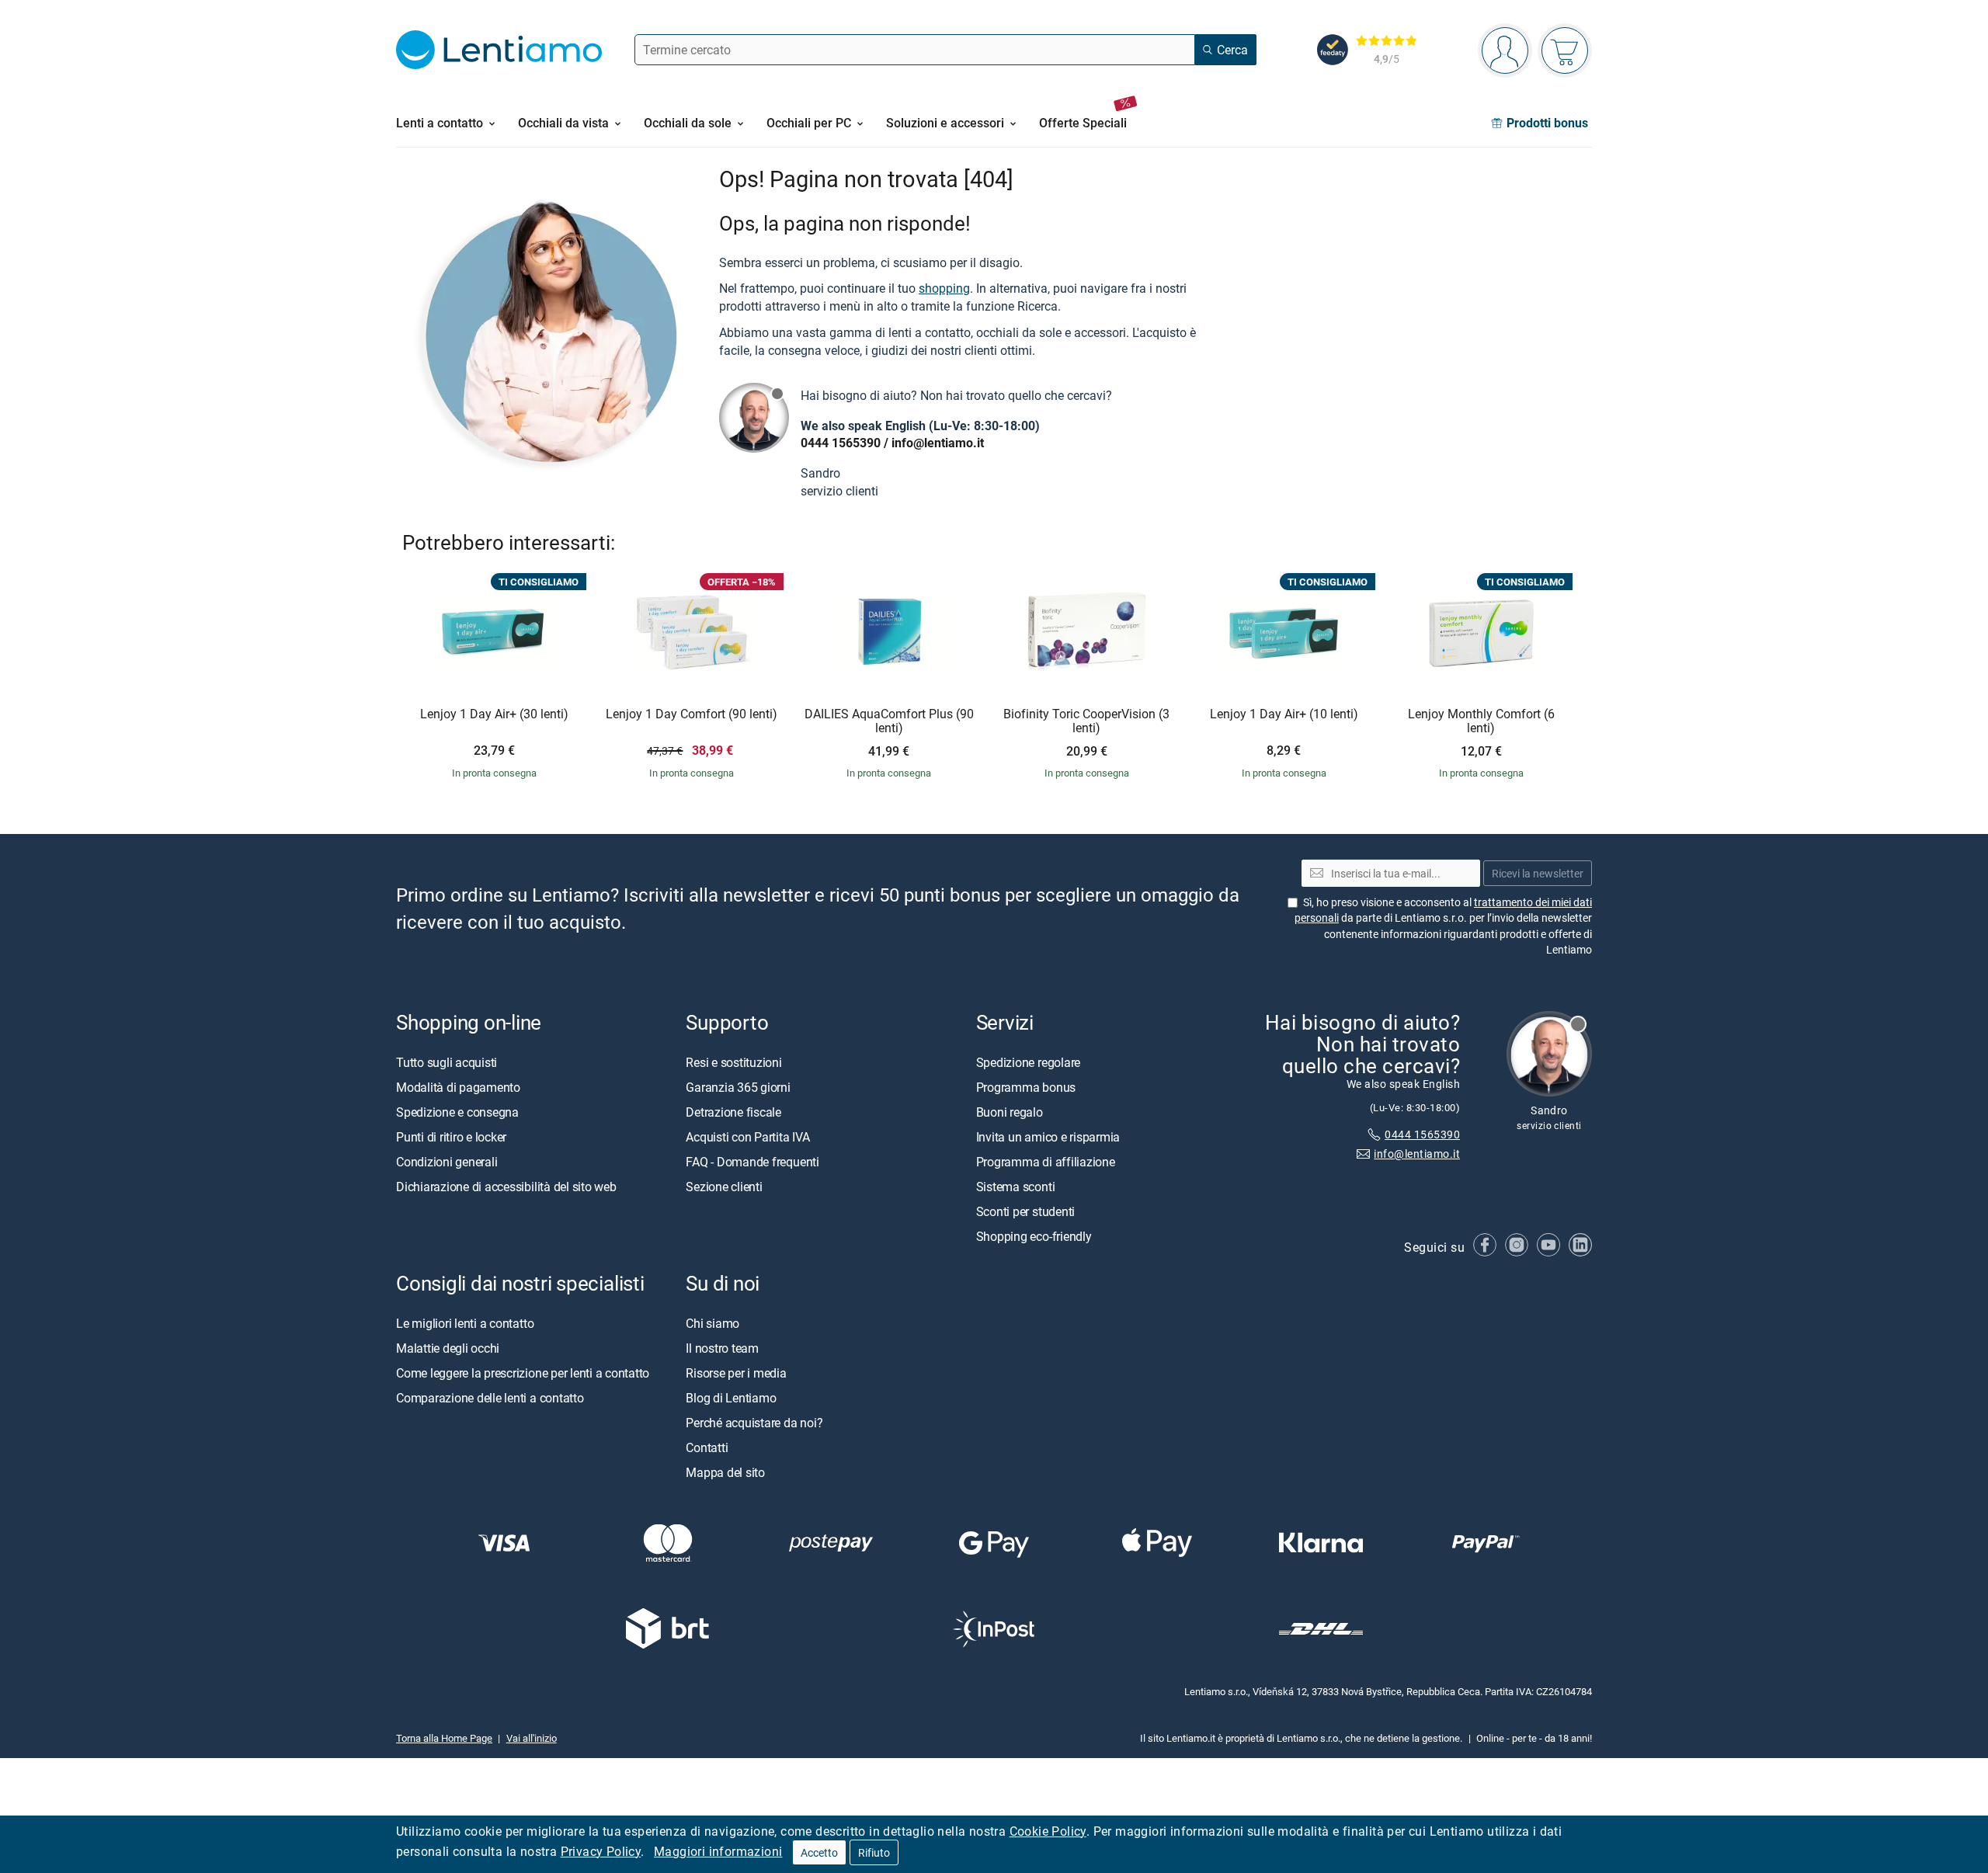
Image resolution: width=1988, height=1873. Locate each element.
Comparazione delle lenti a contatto (490, 1398)
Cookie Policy (1048, 1831)
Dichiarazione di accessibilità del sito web (506, 1187)
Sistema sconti (1016, 1187)
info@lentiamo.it (938, 443)
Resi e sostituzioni (733, 1062)
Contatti (707, 1447)
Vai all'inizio (532, 1738)
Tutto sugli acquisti (447, 1062)
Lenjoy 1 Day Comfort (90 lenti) (692, 714)
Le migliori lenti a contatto (465, 1323)
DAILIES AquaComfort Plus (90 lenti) (889, 721)
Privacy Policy (601, 1851)
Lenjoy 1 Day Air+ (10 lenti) (1284, 714)
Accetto (819, 1852)
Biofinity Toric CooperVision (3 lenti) (1086, 721)
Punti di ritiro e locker (451, 1137)
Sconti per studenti (1025, 1211)
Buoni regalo (1010, 1112)
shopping (944, 288)
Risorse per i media (736, 1373)
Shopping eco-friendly (1034, 1236)
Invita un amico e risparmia (1048, 1137)
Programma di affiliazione (1046, 1162)
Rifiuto (874, 1852)
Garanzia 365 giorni (738, 1087)
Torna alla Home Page (444, 1738)
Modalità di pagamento (458, 1087)
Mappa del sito (725, 1472)
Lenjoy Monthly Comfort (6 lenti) (1481, 721)
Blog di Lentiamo (731, 1398)
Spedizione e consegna (457, 1112)
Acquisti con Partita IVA (747, 1137)
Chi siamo (712, 1323)
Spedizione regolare (1028, 1062)
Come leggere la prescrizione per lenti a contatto (523, 1373)
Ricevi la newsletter (1538, 873)
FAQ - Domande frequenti (752, 1162)
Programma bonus (1026, 1087)
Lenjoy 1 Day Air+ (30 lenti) (494, 714)
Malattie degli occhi (448, 1348)
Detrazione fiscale (733, 1112)
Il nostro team (722, 1348)
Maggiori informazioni (718, 1851)
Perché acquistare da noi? (754, 1423)
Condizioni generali (447, 1162)
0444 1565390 (841, 443)
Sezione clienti (724, 1187)
